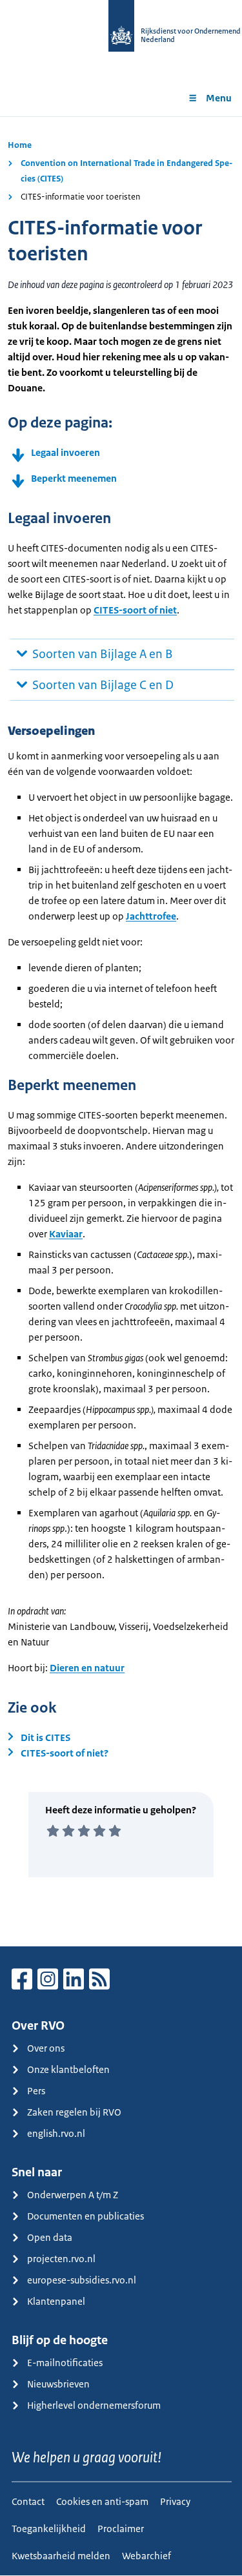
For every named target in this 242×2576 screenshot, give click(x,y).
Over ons (46, 2048)
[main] (121, 1031)
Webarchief (146, 2556)
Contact (28, 2501)
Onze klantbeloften (68, 2069)
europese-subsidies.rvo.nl (82, 2280)
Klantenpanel (56, 2301)
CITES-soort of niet (135, 610)
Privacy (175, 2501)
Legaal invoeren (66, 452)
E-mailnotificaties (65, 2363)
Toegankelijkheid (49, 2529)
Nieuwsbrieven (58, 2384)
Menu (219, 98)
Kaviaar (66, 1234)
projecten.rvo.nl (61, 2259)
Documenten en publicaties (86, 2216)
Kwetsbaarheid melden (61, 2556)
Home (20, 145)
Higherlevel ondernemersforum (94, 2405)
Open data (50, 2237)
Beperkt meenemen (74, 478)
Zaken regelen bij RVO (74, 2112)
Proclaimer (121, 2529)
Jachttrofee (151, 916)
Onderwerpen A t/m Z (73, 2195)
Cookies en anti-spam (102, 2501)
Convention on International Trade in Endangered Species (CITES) (126, 171)
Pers (36, 2091)
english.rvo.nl (56, 2133)
